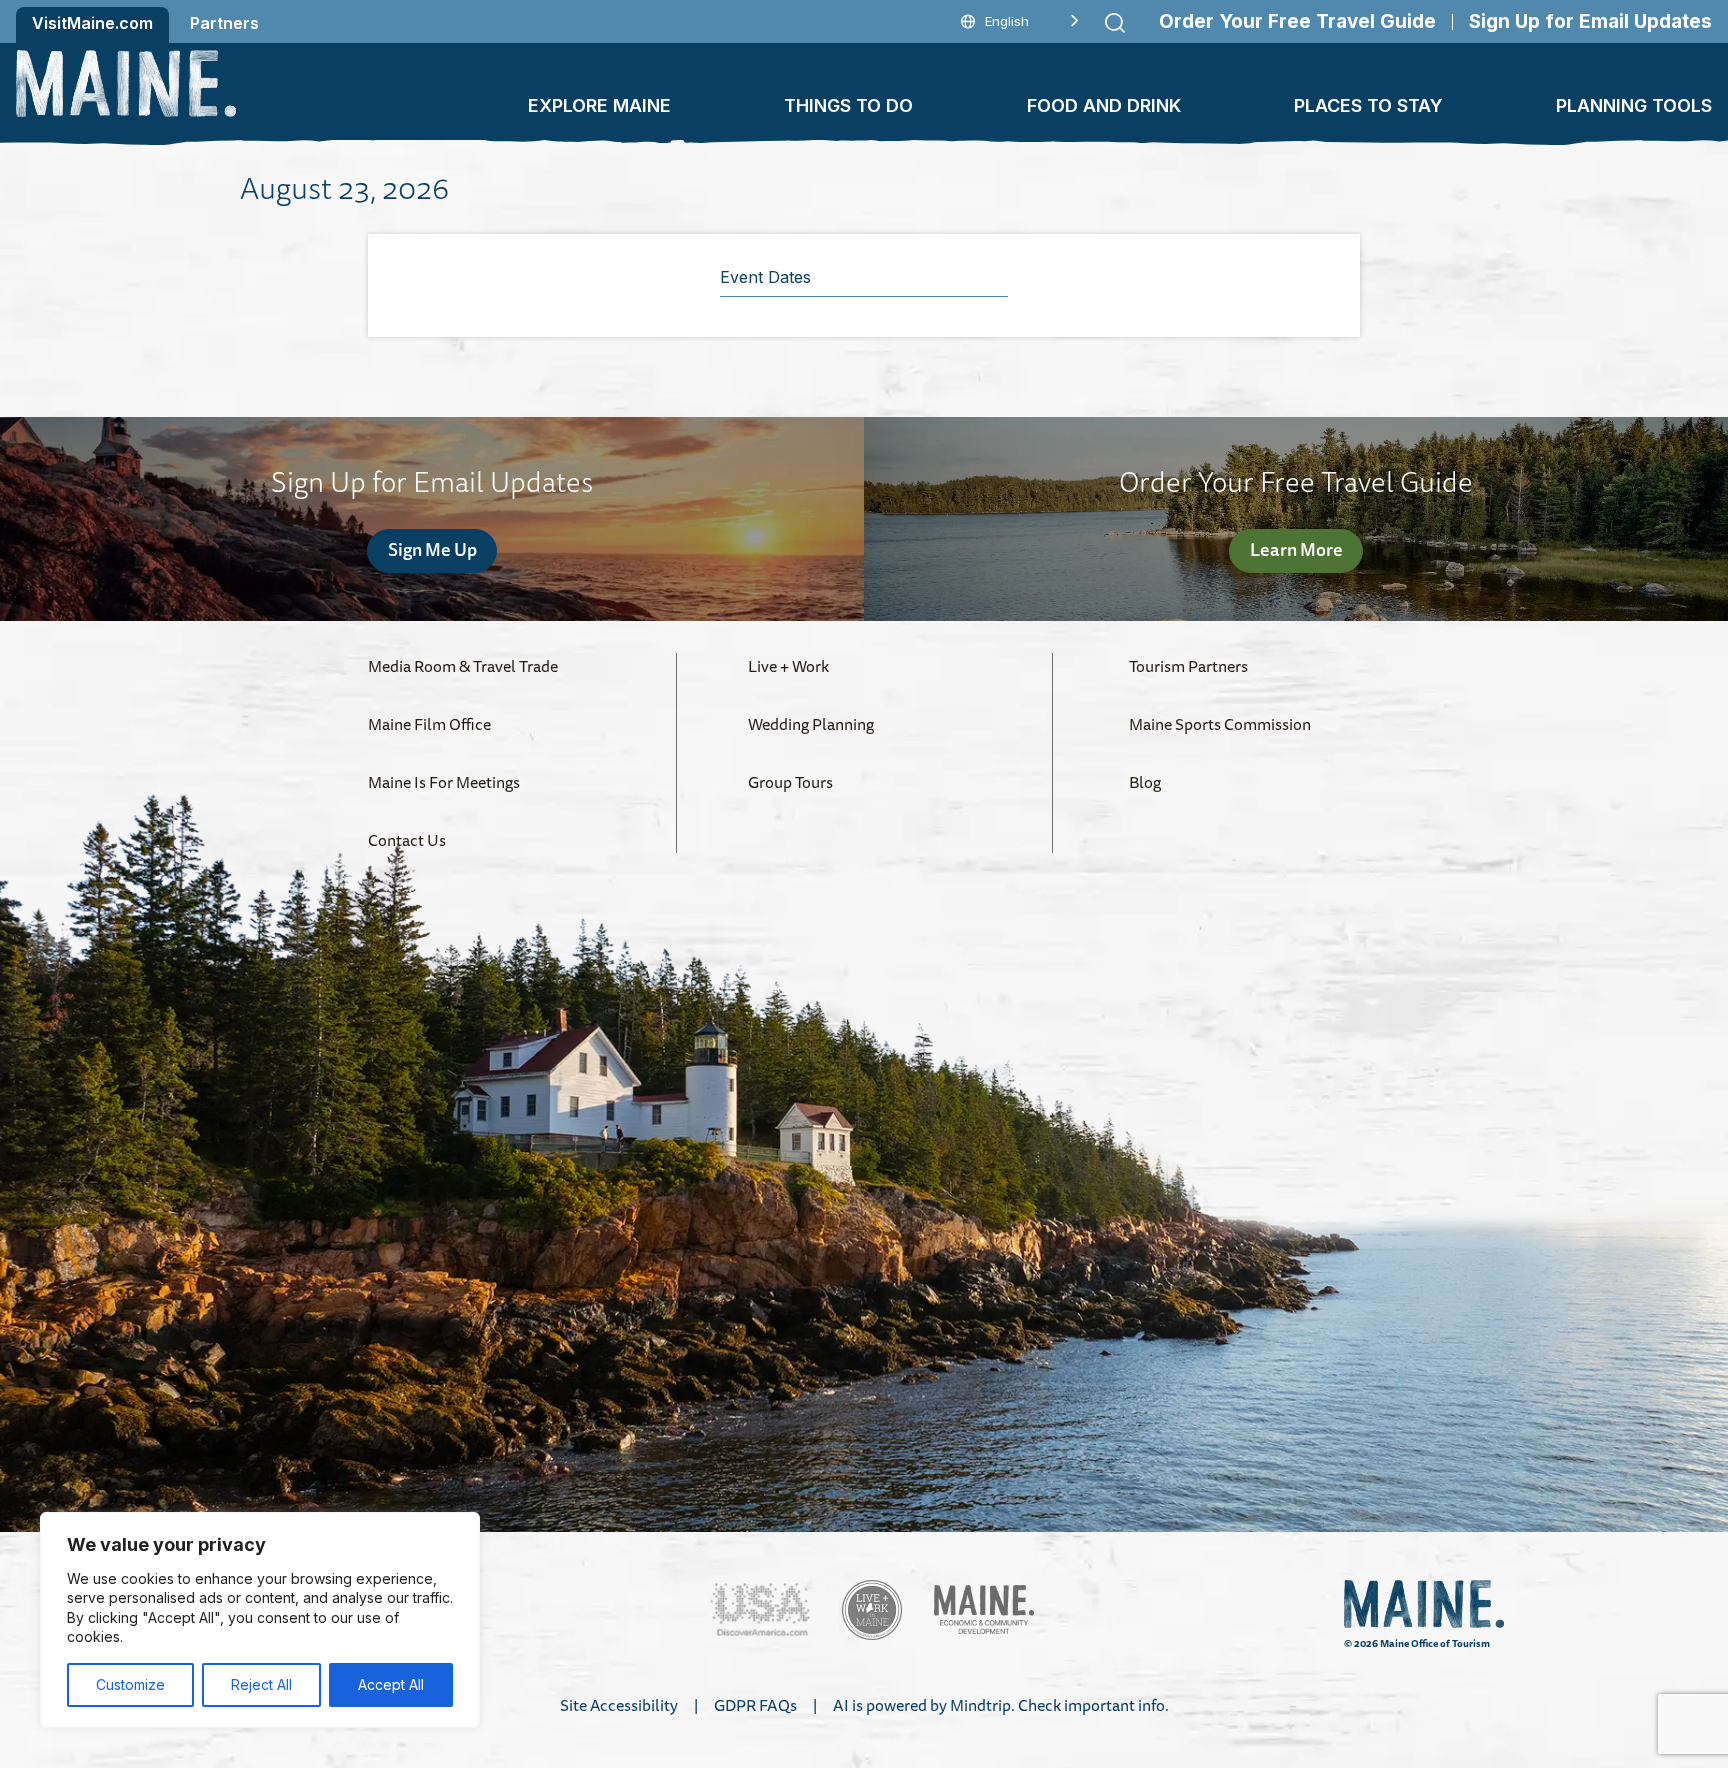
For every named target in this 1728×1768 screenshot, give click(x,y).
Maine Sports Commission (1220, 724)
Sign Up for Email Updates (1590, 21)
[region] (260, 1620)
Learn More (1296, 549)
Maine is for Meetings (444, 782)
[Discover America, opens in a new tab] (760, 1609)
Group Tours (790, 782)
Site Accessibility (619, 1705)
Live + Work (788, 666)
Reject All (261, 1684)
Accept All (391, 1684)
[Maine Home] (126, 83)
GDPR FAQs (755, 1705)
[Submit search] (1115, 23)
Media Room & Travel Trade (463, 666)
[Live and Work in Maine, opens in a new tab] (872, 1610)
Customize (130, 1684)
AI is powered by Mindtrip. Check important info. (1001, 1705)
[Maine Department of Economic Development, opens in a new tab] (984, 1609)
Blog (1145, 782)
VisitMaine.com (92, 23)
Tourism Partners (1188, 666)
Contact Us (407, 840)
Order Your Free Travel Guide (1297, 21)
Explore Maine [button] (599, 105)
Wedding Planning (811, 724)
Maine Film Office (429, 724)
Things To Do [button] (848, 105)
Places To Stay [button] (1368, 105)
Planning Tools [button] (1634, 105)
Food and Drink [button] (1104, 105)
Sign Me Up (432, 549)
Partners (224, 23)
